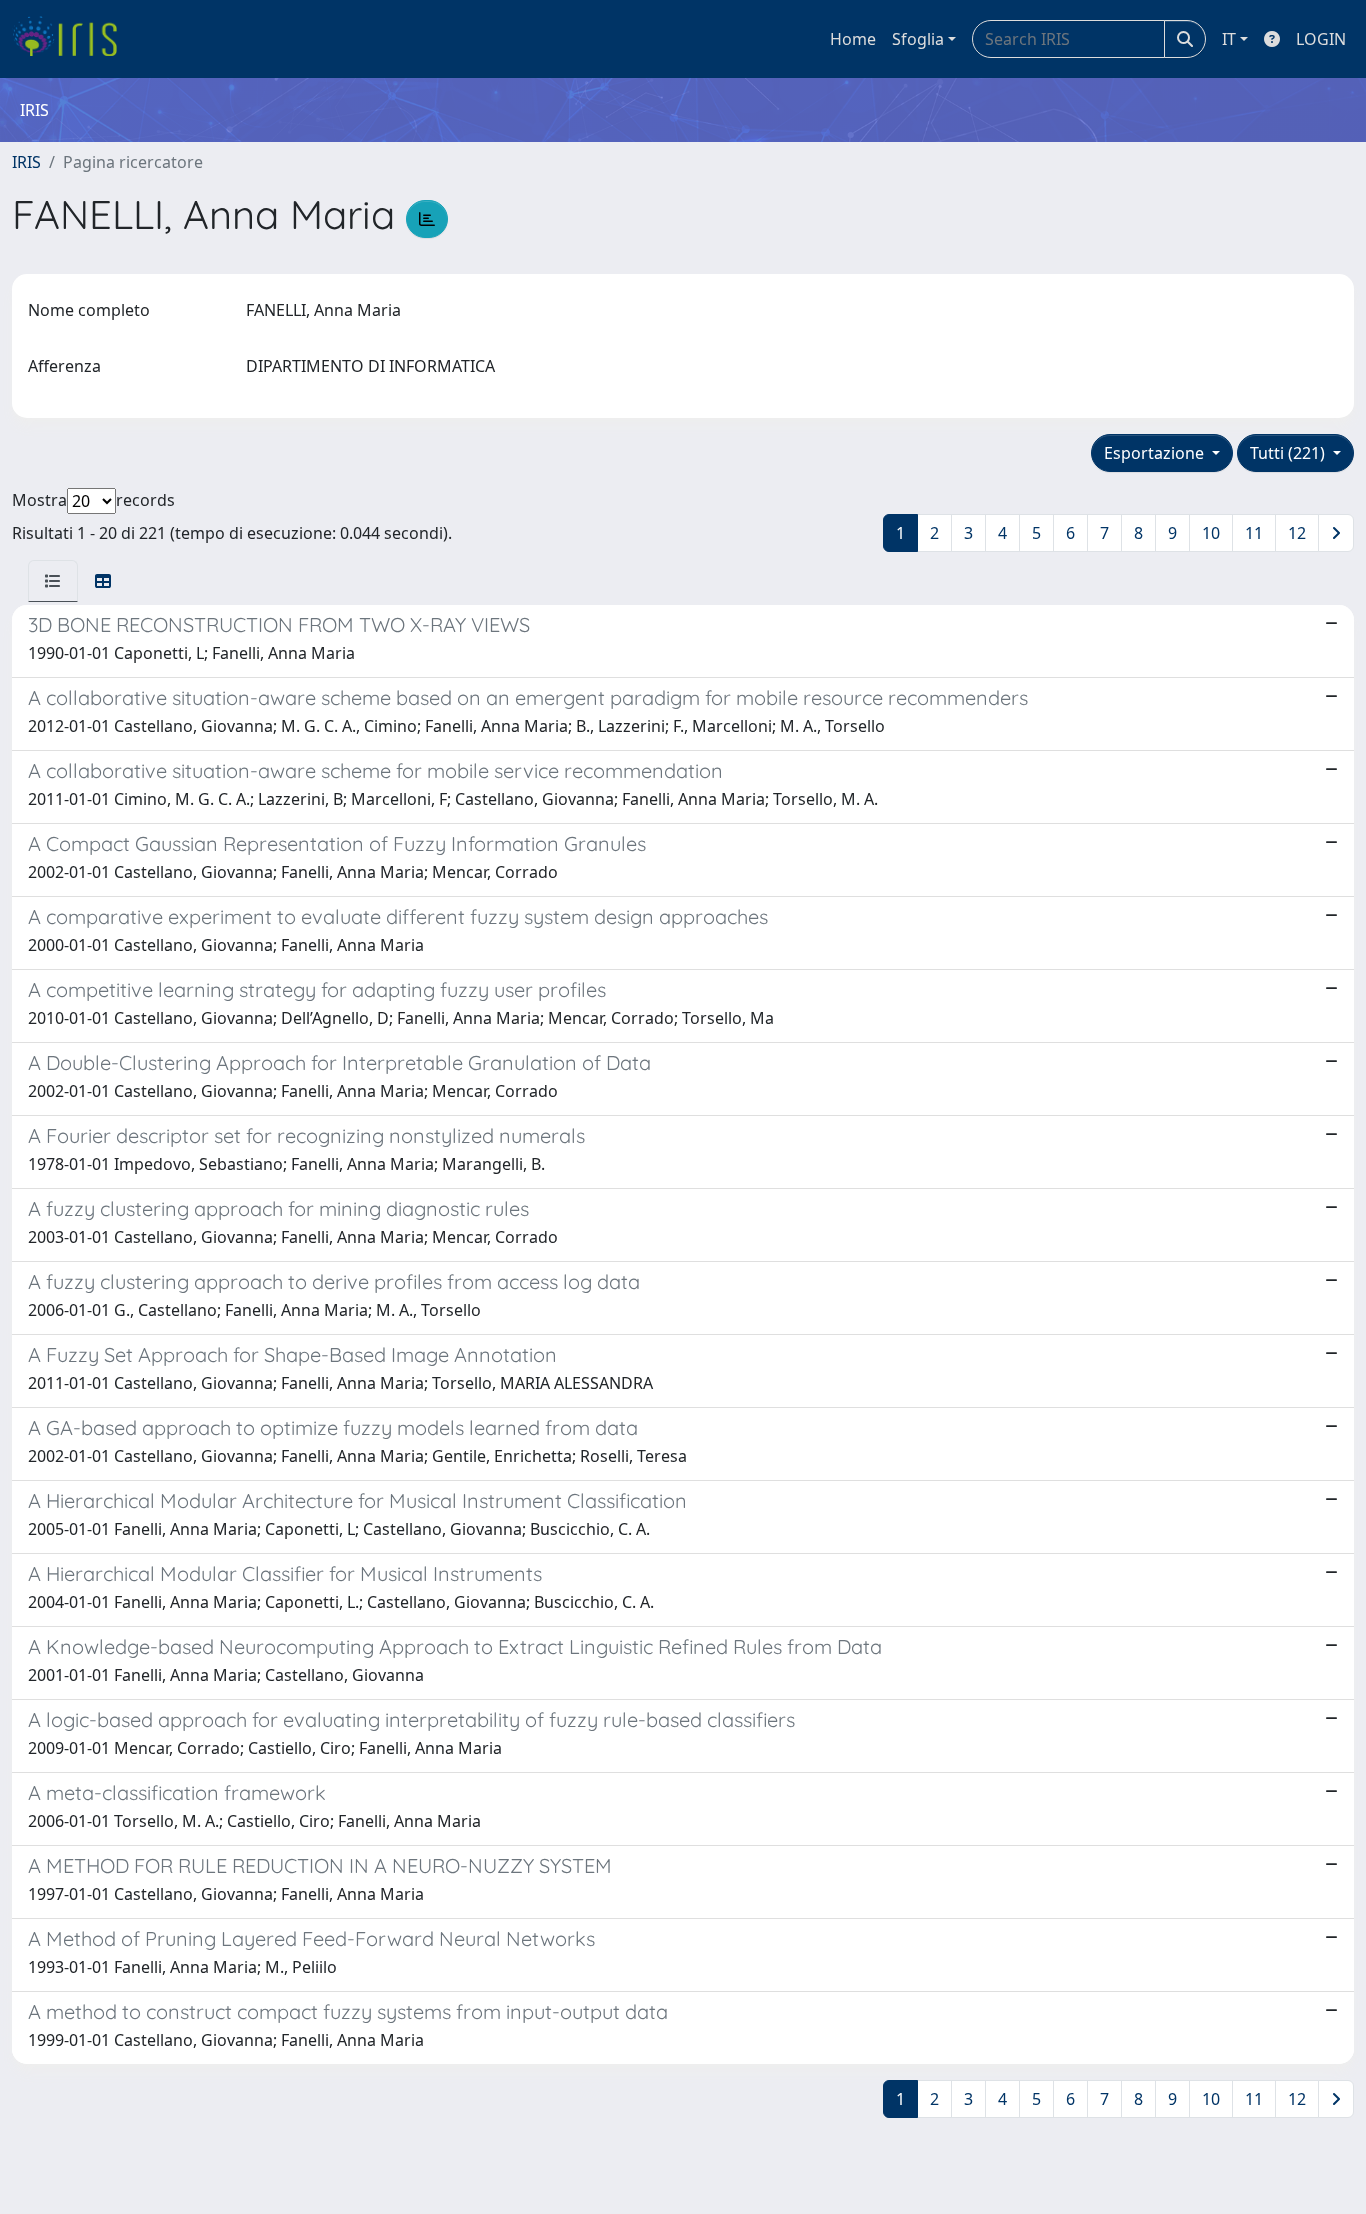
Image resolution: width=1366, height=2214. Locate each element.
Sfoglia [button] (918, 39)
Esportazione (1156, 453)
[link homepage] (72, 39)
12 (1297, 533)
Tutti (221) (1289, 453)
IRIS (26, 162)
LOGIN (1321, 39)
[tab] (53, 581)
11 (1254, 533)
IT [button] (1229, 39)
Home (853, 39)
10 (1211, 533)
